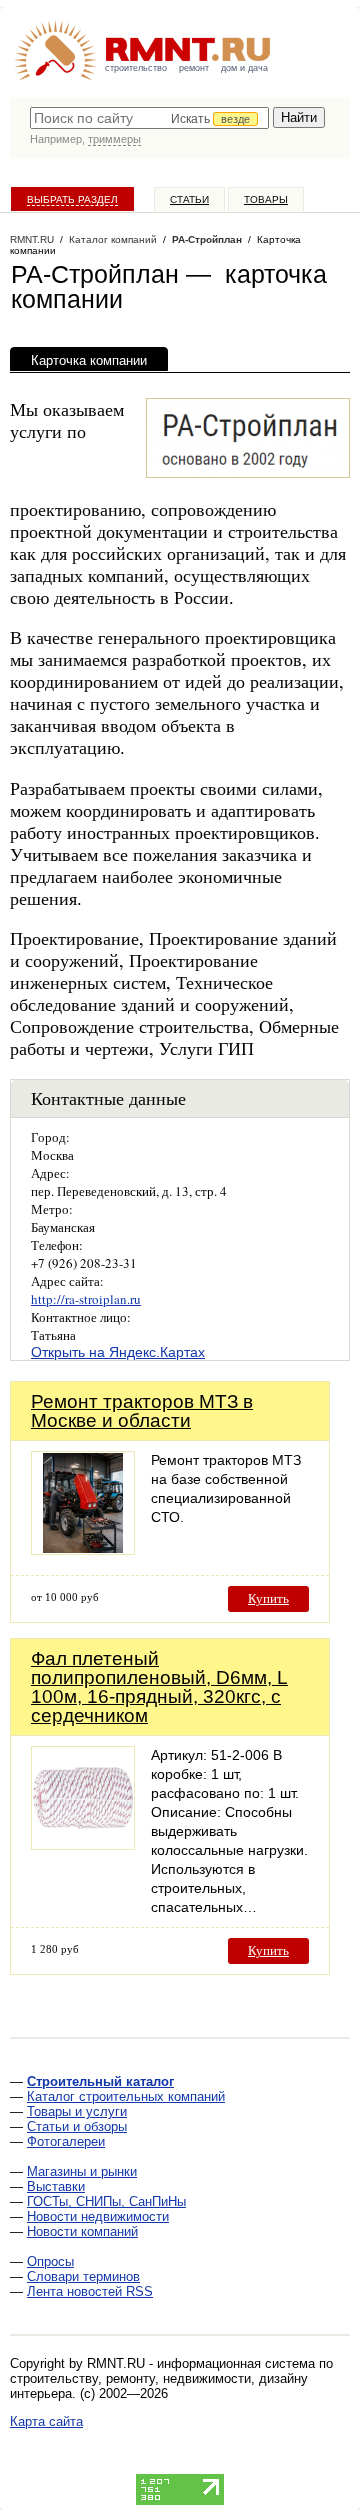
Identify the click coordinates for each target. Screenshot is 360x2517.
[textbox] (149, 118)
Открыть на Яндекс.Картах (118, 1352)
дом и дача (244, 68)
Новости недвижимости (98, 2216)
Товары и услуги (77, 2111)
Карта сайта (46, 2421)
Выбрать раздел (72, 199)
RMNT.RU (32, 239)
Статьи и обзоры (77, 2126)
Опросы (50, 2261)
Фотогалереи (66, 2141)
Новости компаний (82, 2231)
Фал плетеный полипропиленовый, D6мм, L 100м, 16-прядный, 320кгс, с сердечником (159, 1687)
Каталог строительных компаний (126, 2096)
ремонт (194, 68)
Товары (266, 199)
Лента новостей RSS (90, 2291)
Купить (268, 1598)
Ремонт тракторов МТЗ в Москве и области (142, 1411)
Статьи (189, 199)
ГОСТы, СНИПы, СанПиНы (106, 2201)
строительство (136, 68)
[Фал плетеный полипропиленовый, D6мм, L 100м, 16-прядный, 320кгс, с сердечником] (83, 1844)
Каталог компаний (113, 239)
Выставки (56, 2186)
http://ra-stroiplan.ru (86, 1299)
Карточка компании (89, 360)
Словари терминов (83, 2276)
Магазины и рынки (82, 2171)
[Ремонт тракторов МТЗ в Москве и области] (83, 1549)
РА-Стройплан (207, 239)
